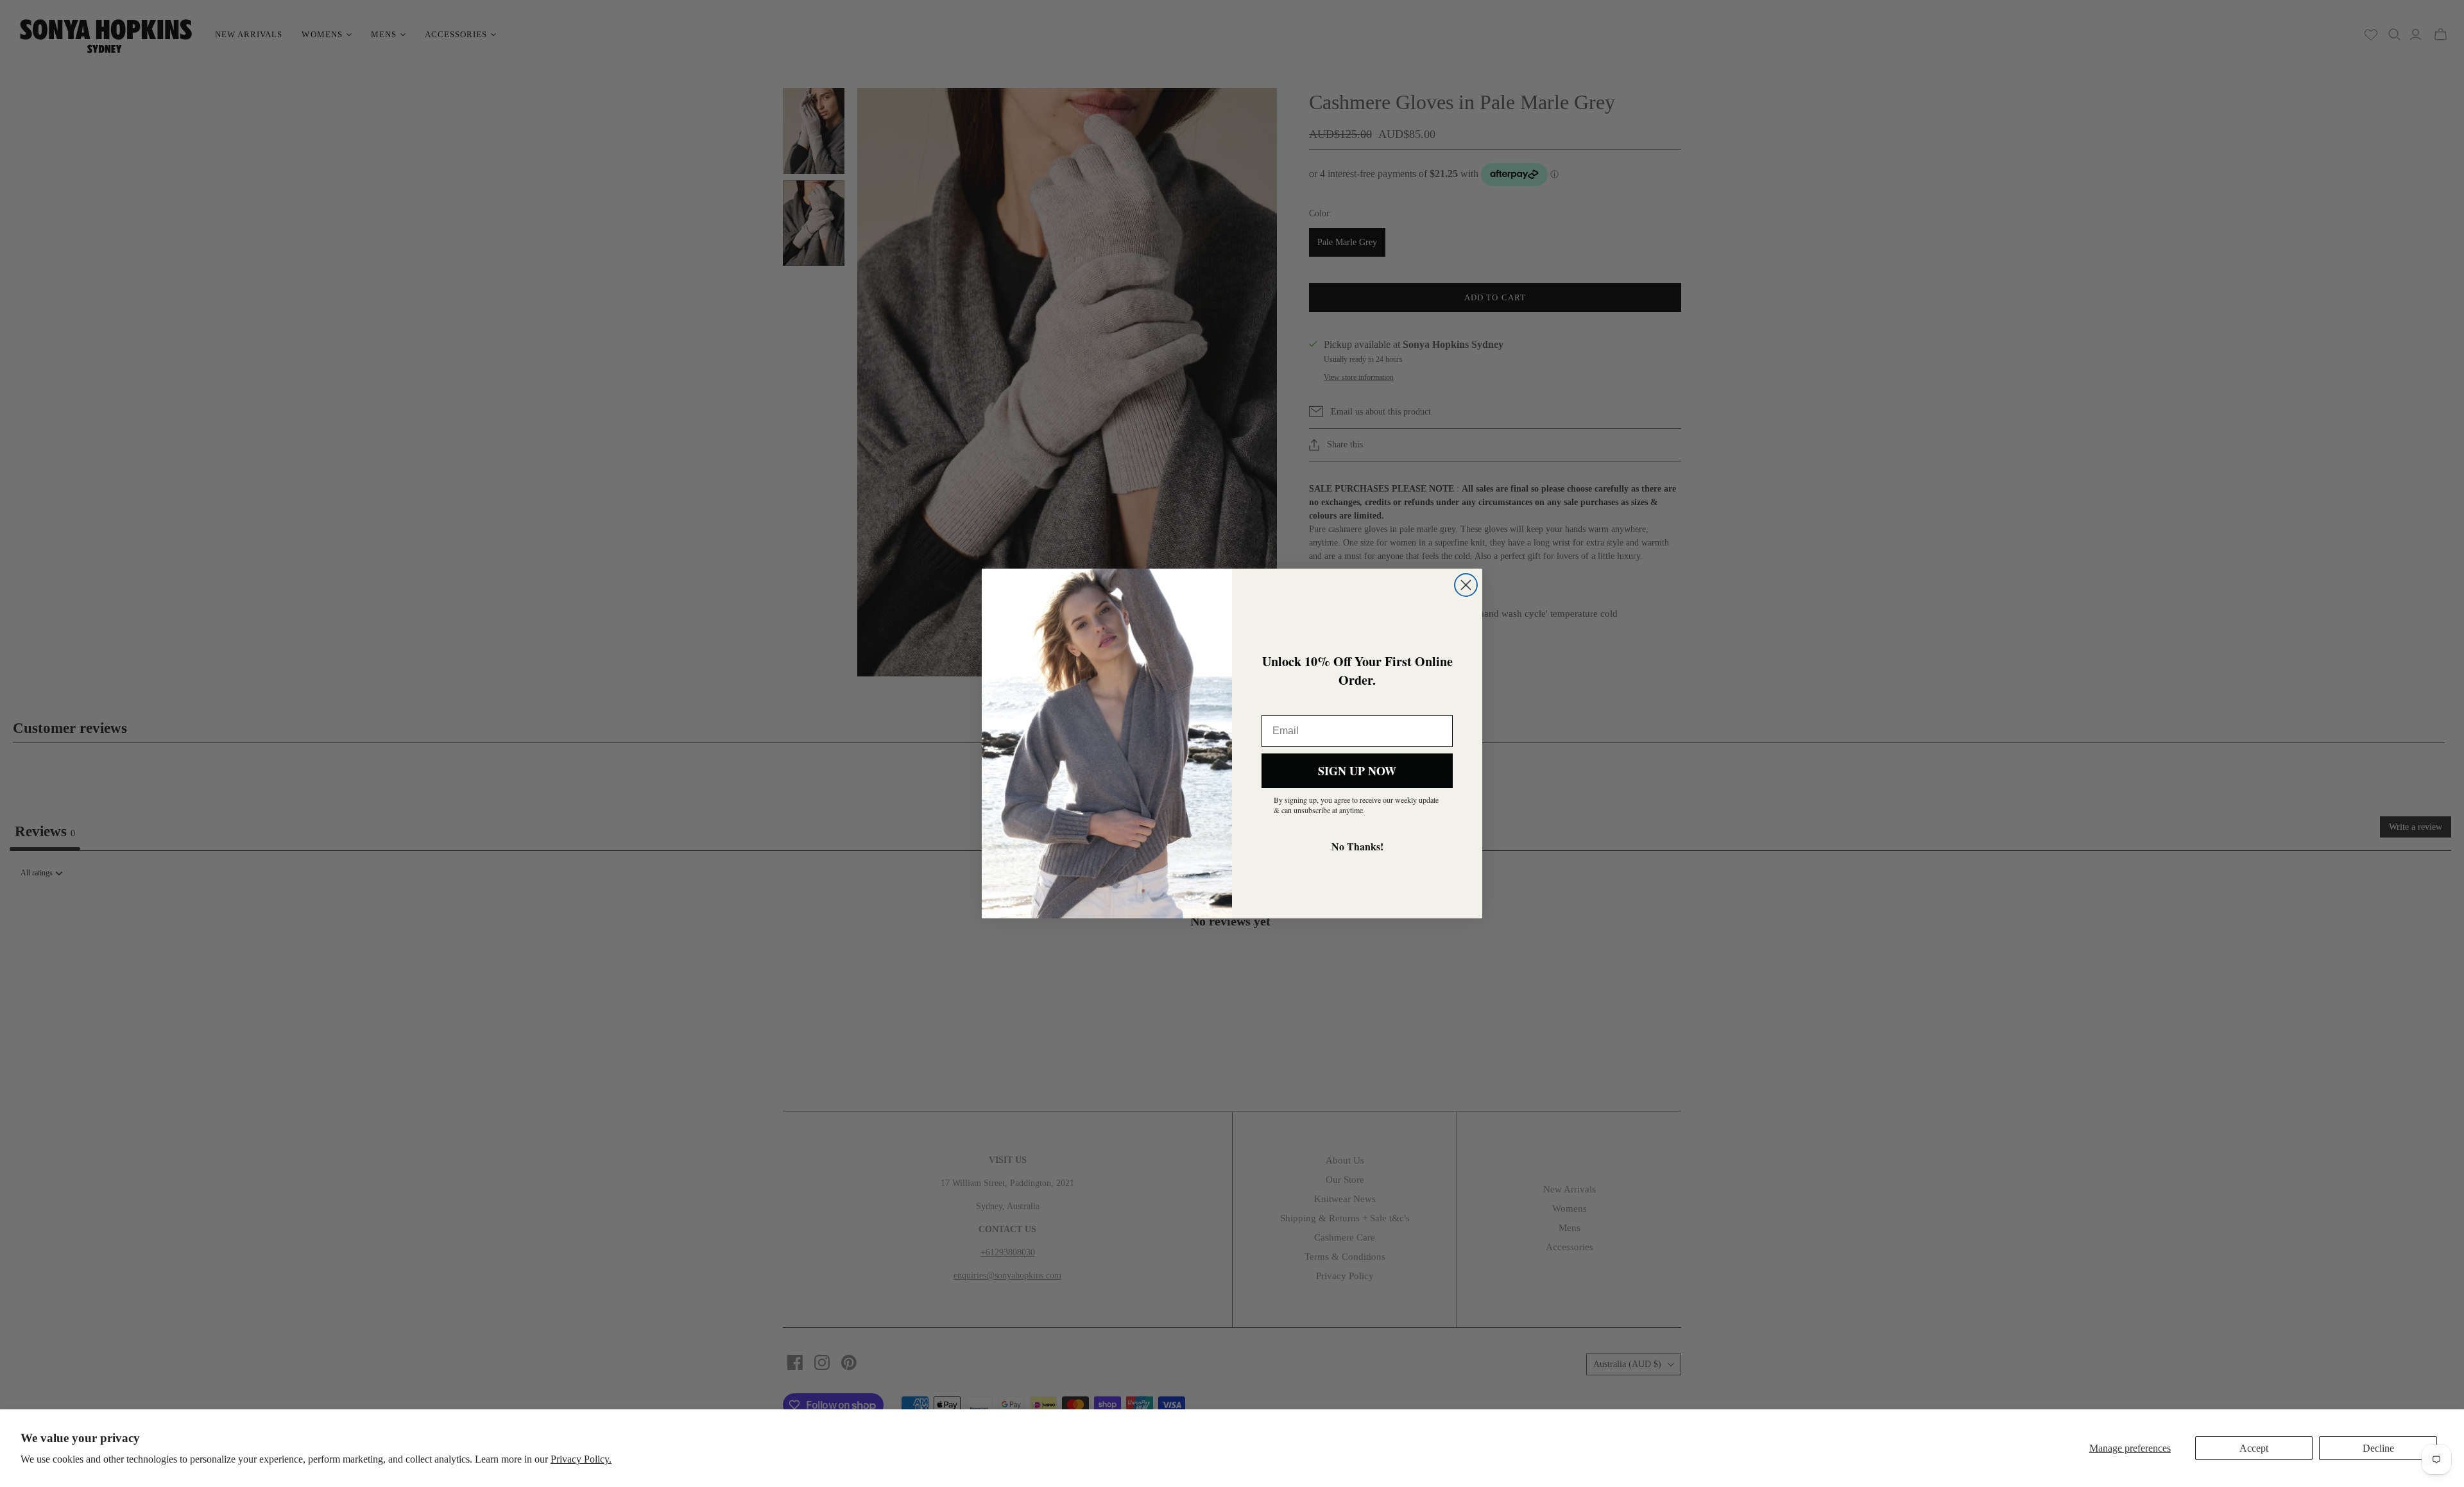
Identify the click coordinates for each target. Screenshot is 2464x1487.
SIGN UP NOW (1357, 771)
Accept (2254, 1448)
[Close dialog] (1466, 585)
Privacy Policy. (581, 1459)
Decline (2378, 1448)
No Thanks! (1357, 846)
